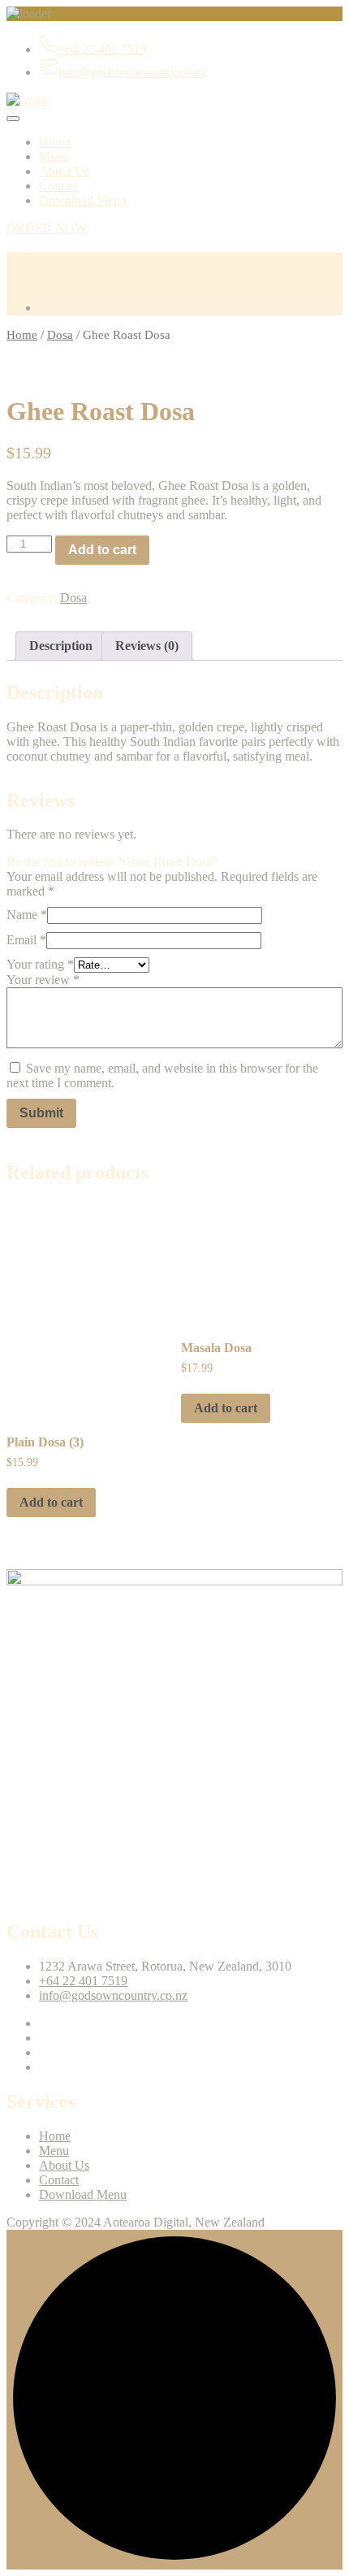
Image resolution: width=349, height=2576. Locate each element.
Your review (43, 980)
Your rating (40, 964)
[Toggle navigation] (13, 119)
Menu (54, 156)
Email (26, 940)
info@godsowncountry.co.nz (133, 72)
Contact (59, 186)
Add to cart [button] (51, 1502)
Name (27, 915)
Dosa (60, 335)
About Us (64, 171)
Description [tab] (61, 646)
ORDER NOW (47, 228)
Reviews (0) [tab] (147, 646)
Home (55, 142)
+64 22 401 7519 (103, 49)
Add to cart (102, 550)
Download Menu (83, 200)
